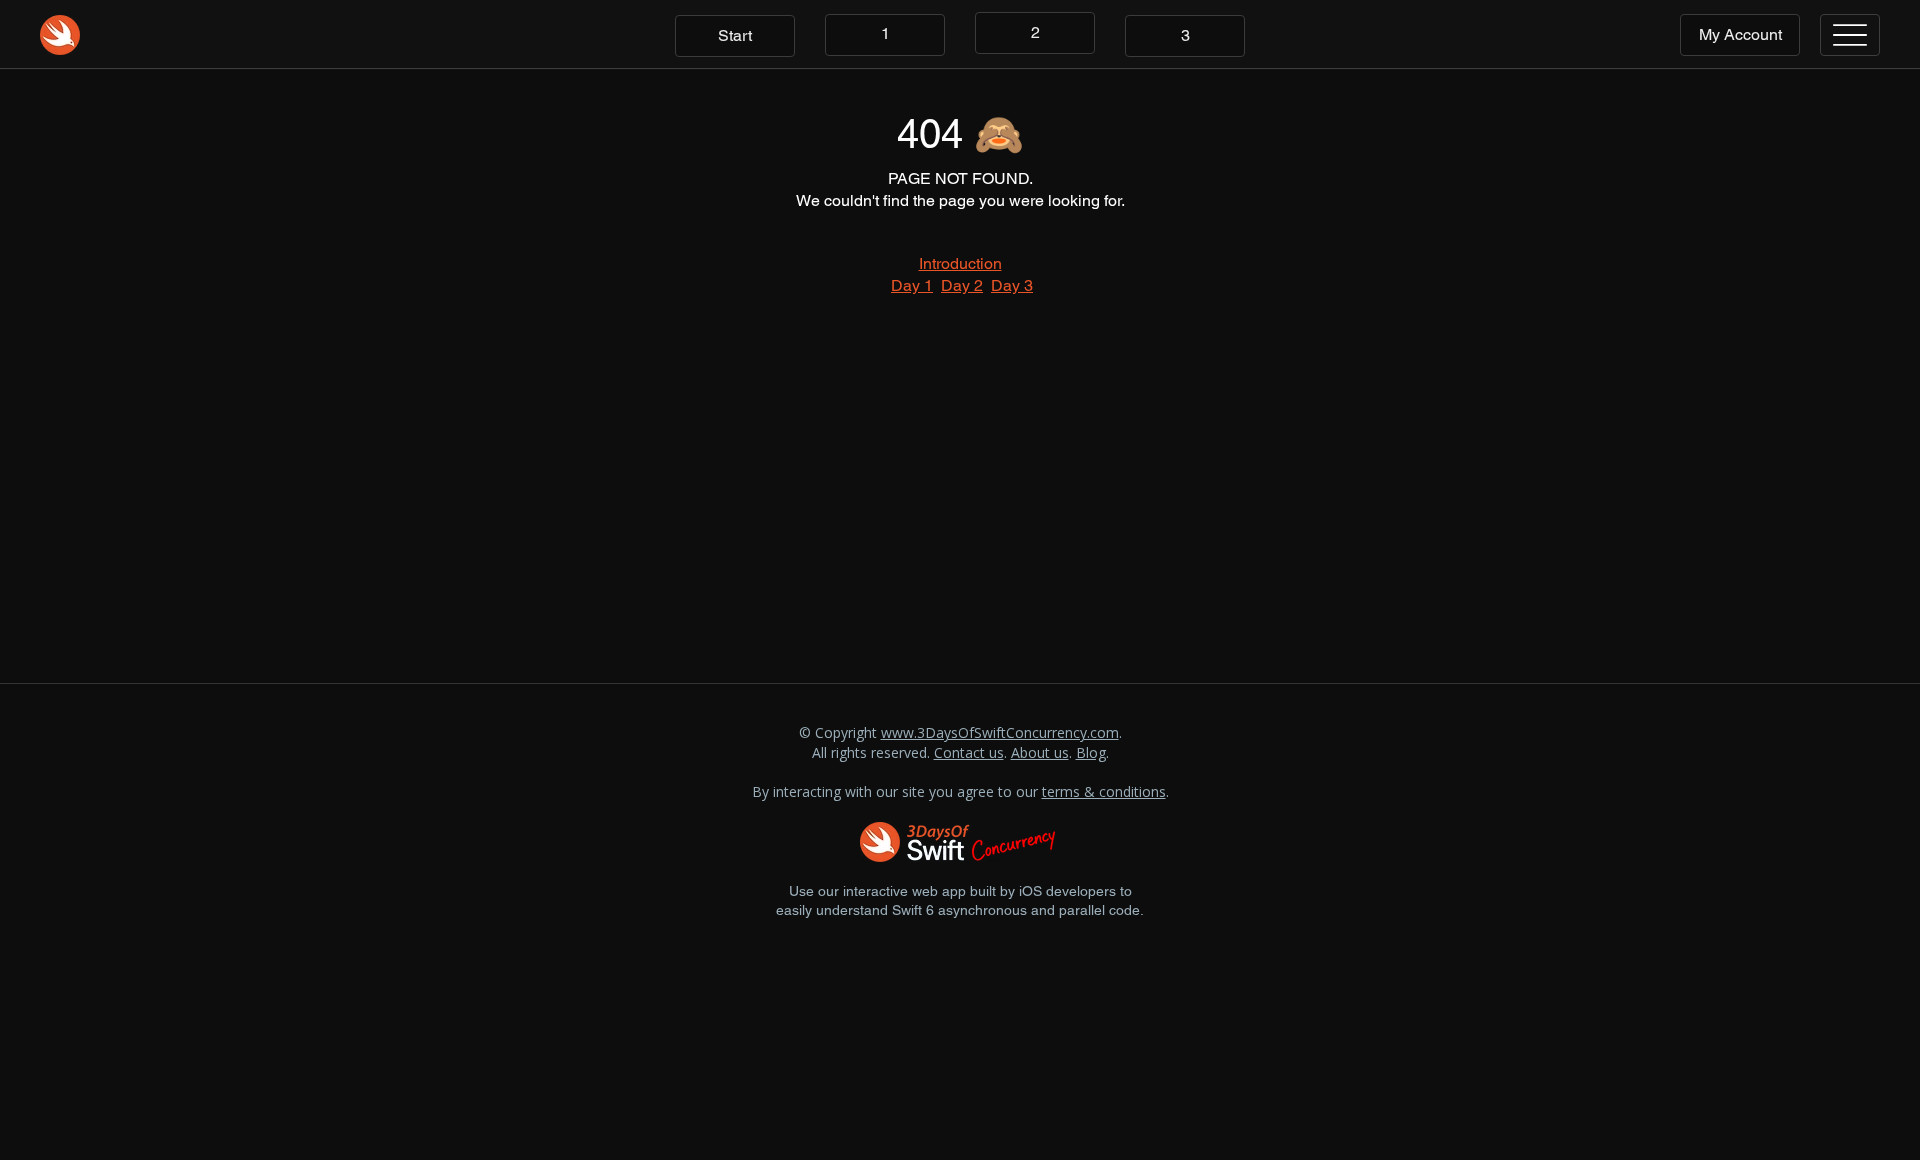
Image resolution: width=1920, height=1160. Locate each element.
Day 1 (912, 285)
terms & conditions (1104, 791)
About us (1040, 752)
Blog (1091, 752)
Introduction (960, 263)
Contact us (969, 752)
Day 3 (1012, 285)
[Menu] (1850, 35)
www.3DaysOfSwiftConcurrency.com (1000, 732)
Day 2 (962, 285)
